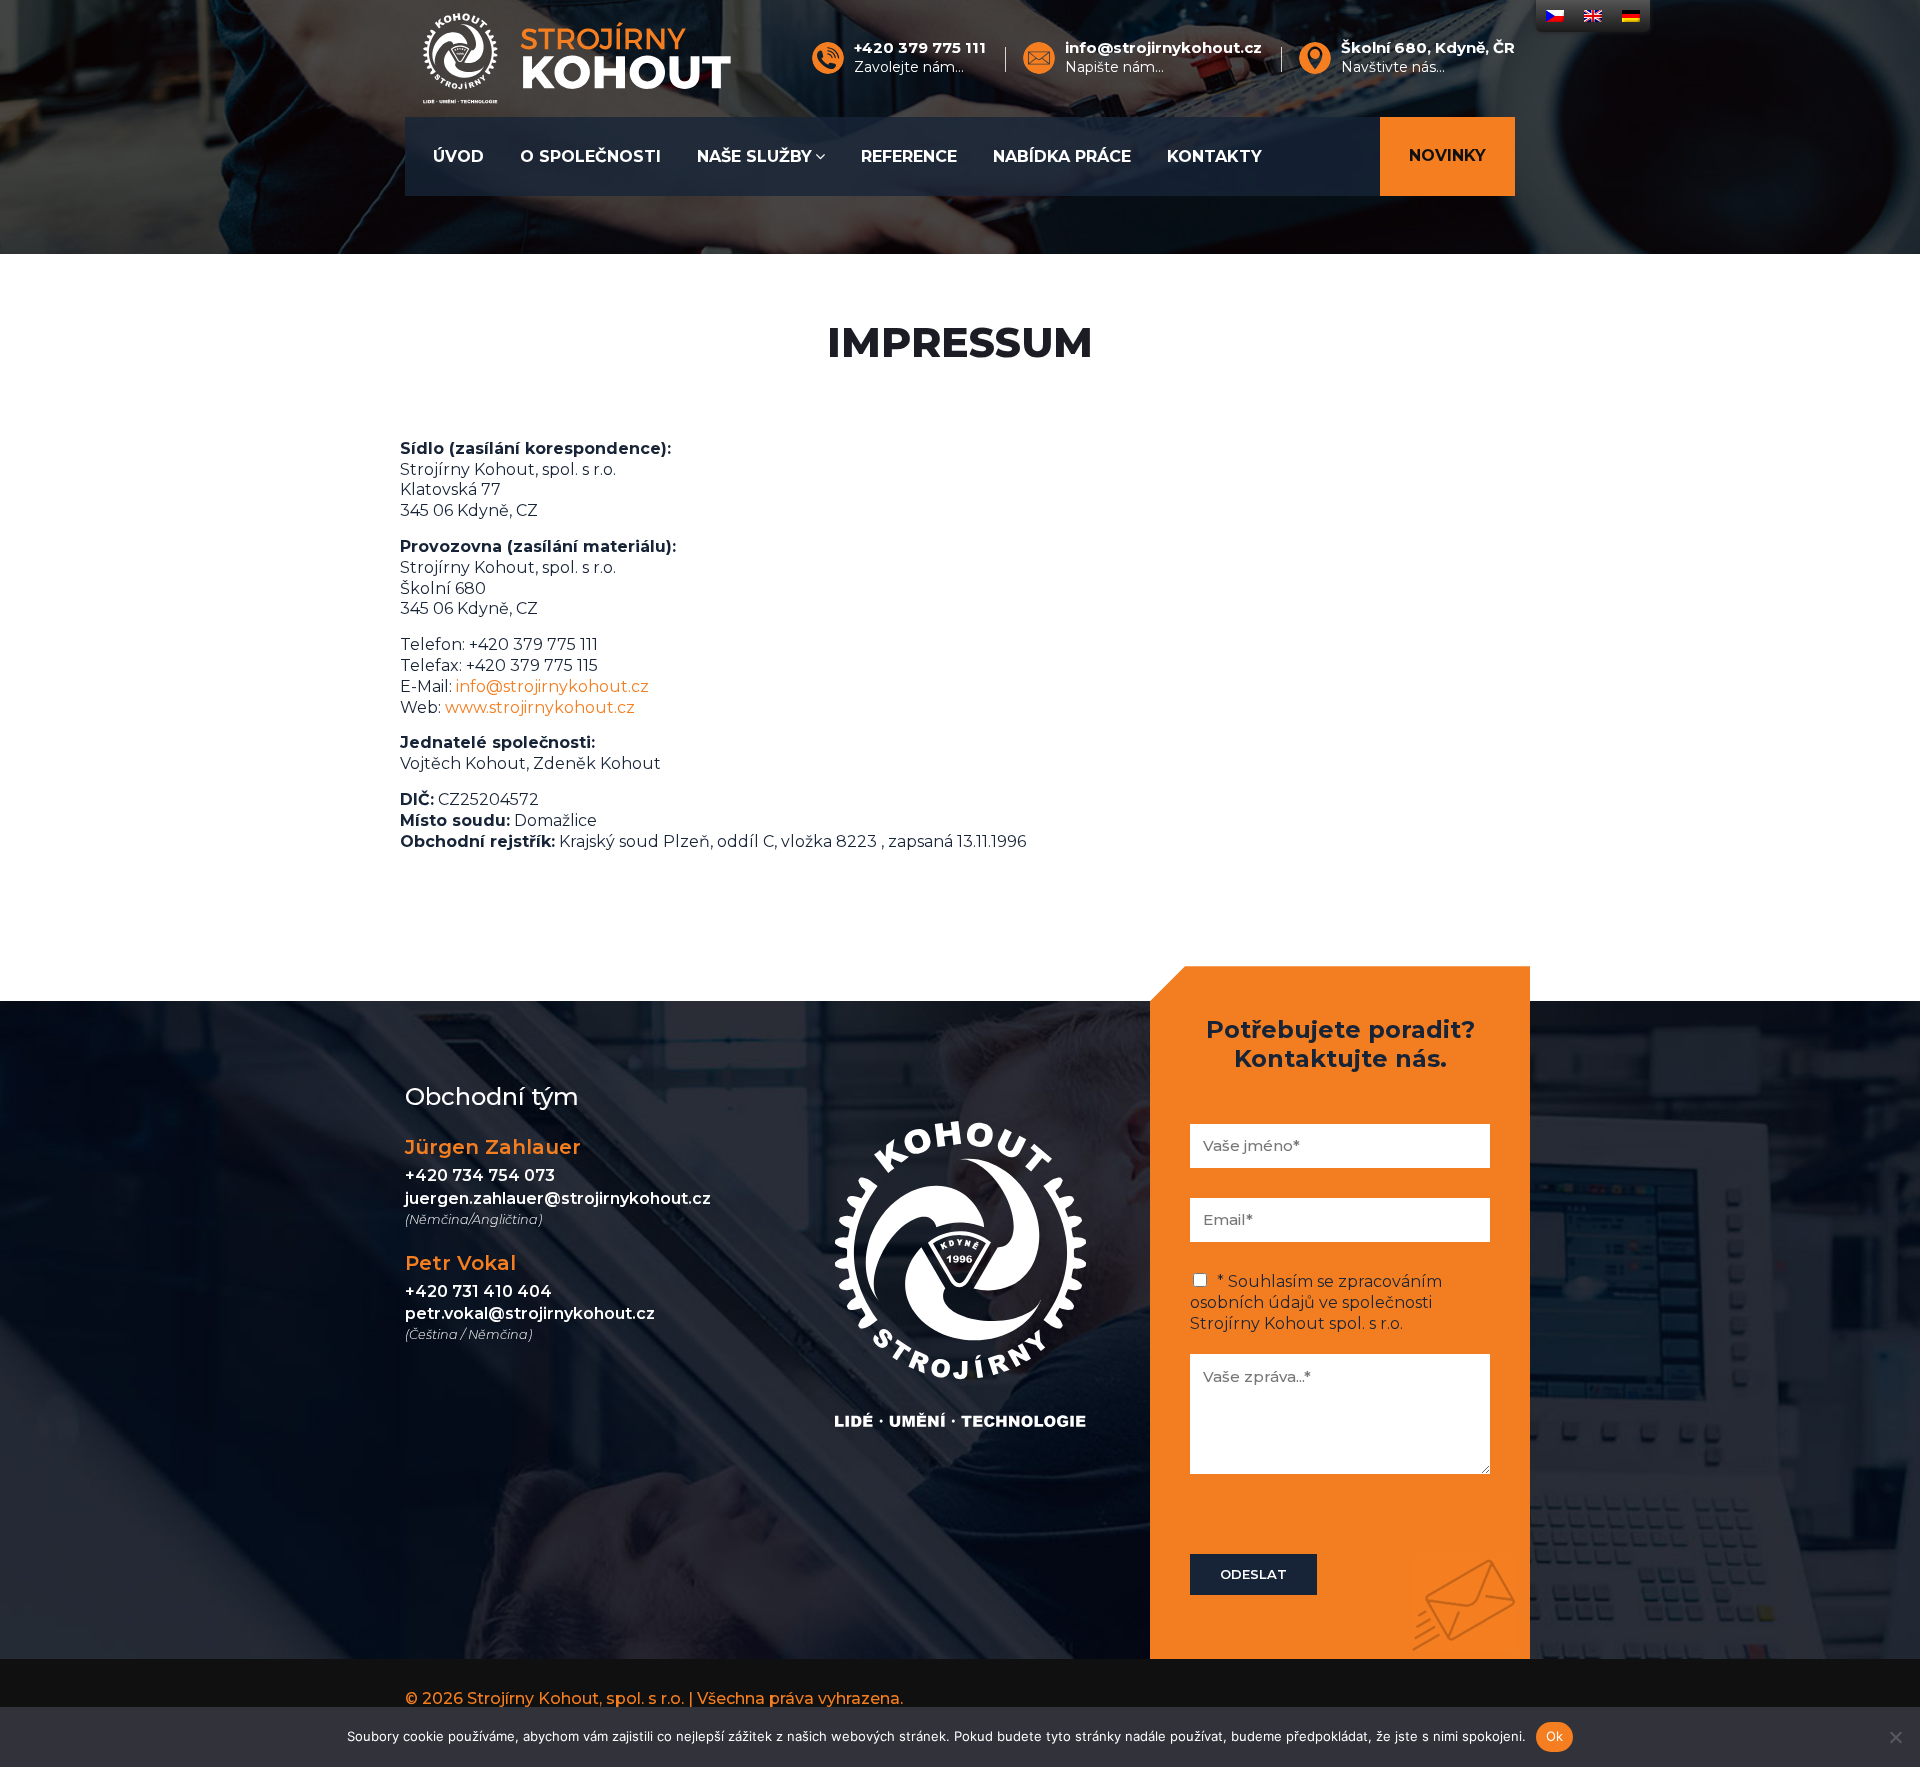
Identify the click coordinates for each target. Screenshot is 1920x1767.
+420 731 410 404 (478, 1291)
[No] (1895, 1737)
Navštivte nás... (1428, 57)
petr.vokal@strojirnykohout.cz (530, 1313)
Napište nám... (1163, 57)
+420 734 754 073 (480, 1175)
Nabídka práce (1062, 156)
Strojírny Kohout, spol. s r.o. (575, 1698)
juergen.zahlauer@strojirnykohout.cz (558, 1198)
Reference (909, 156)
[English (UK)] (1593, 16)
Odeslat (1253, 1574)
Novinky (1447, 155)
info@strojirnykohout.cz (552, 686)
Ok (1555, 1736)
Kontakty (1214, 156)
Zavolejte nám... (920, 57)
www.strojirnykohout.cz (540, 707)
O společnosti (590, 156)
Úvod (458, 156)
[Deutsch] (1631, 16)
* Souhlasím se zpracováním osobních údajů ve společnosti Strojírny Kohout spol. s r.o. (1316, 1302)
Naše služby (754, 156)
